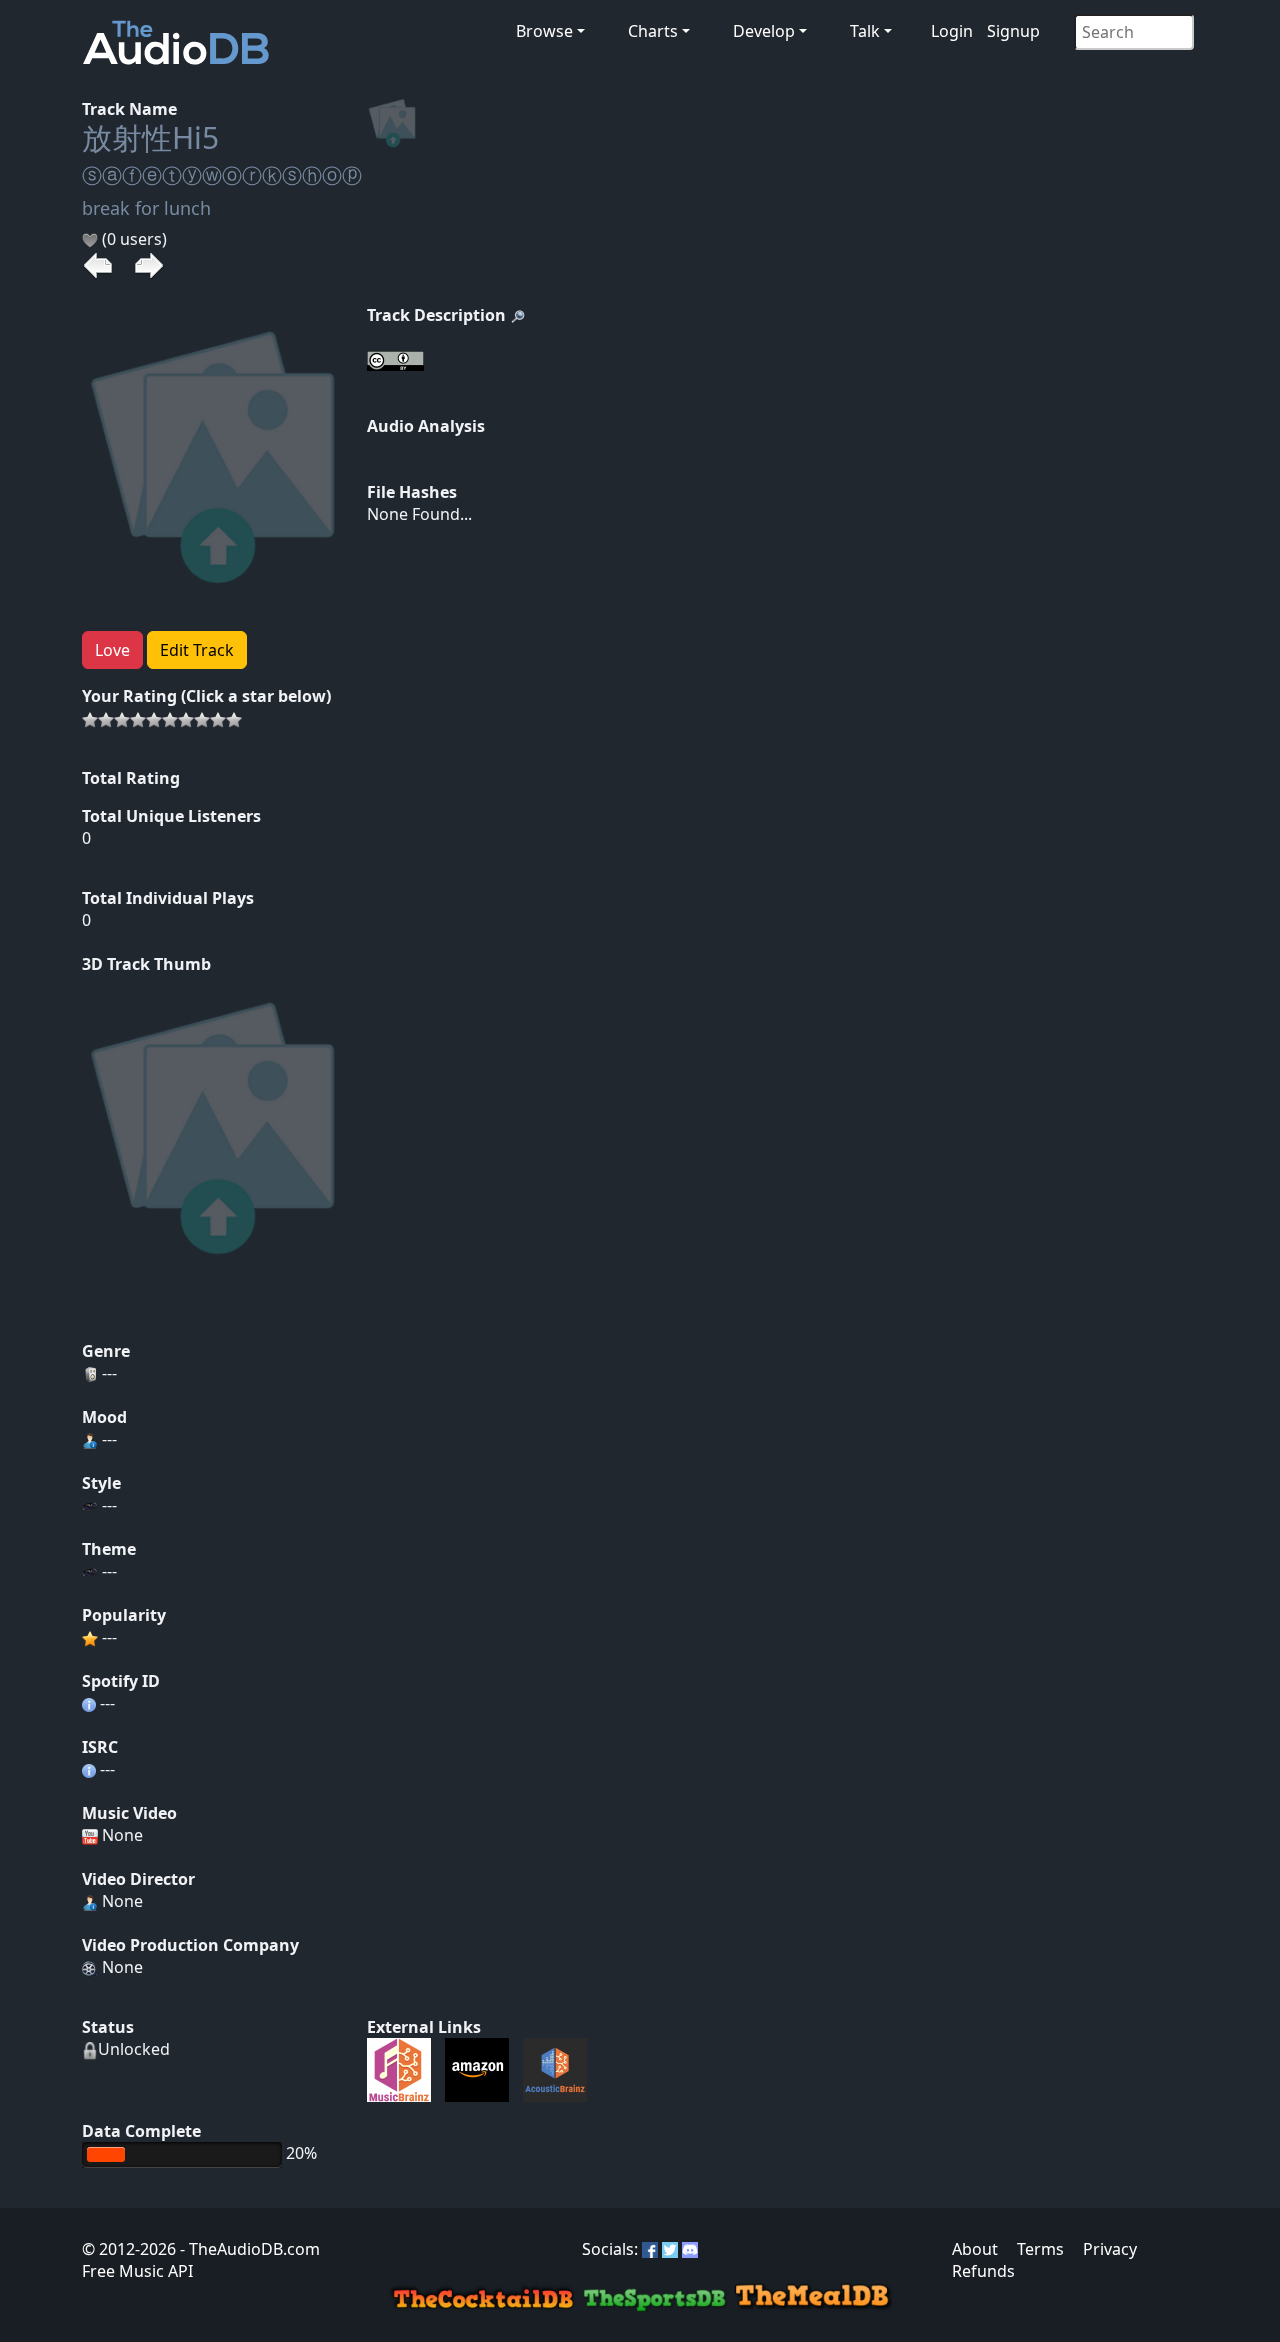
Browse (544, 31)
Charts (653, 31)
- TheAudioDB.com (248, 2249)
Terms (1040, 2249)
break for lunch (146, 208)
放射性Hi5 (150, 137)
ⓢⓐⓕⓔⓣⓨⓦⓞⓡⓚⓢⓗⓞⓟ (222, 175)
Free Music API (137, 2271)
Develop (764, 31)
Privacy (1110, 2249)
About (975, 2249)
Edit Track (197, 650)
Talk (865, 31)
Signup (1013, 31)
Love (112, 650)
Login (952, 31)
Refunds (983, 2271)
